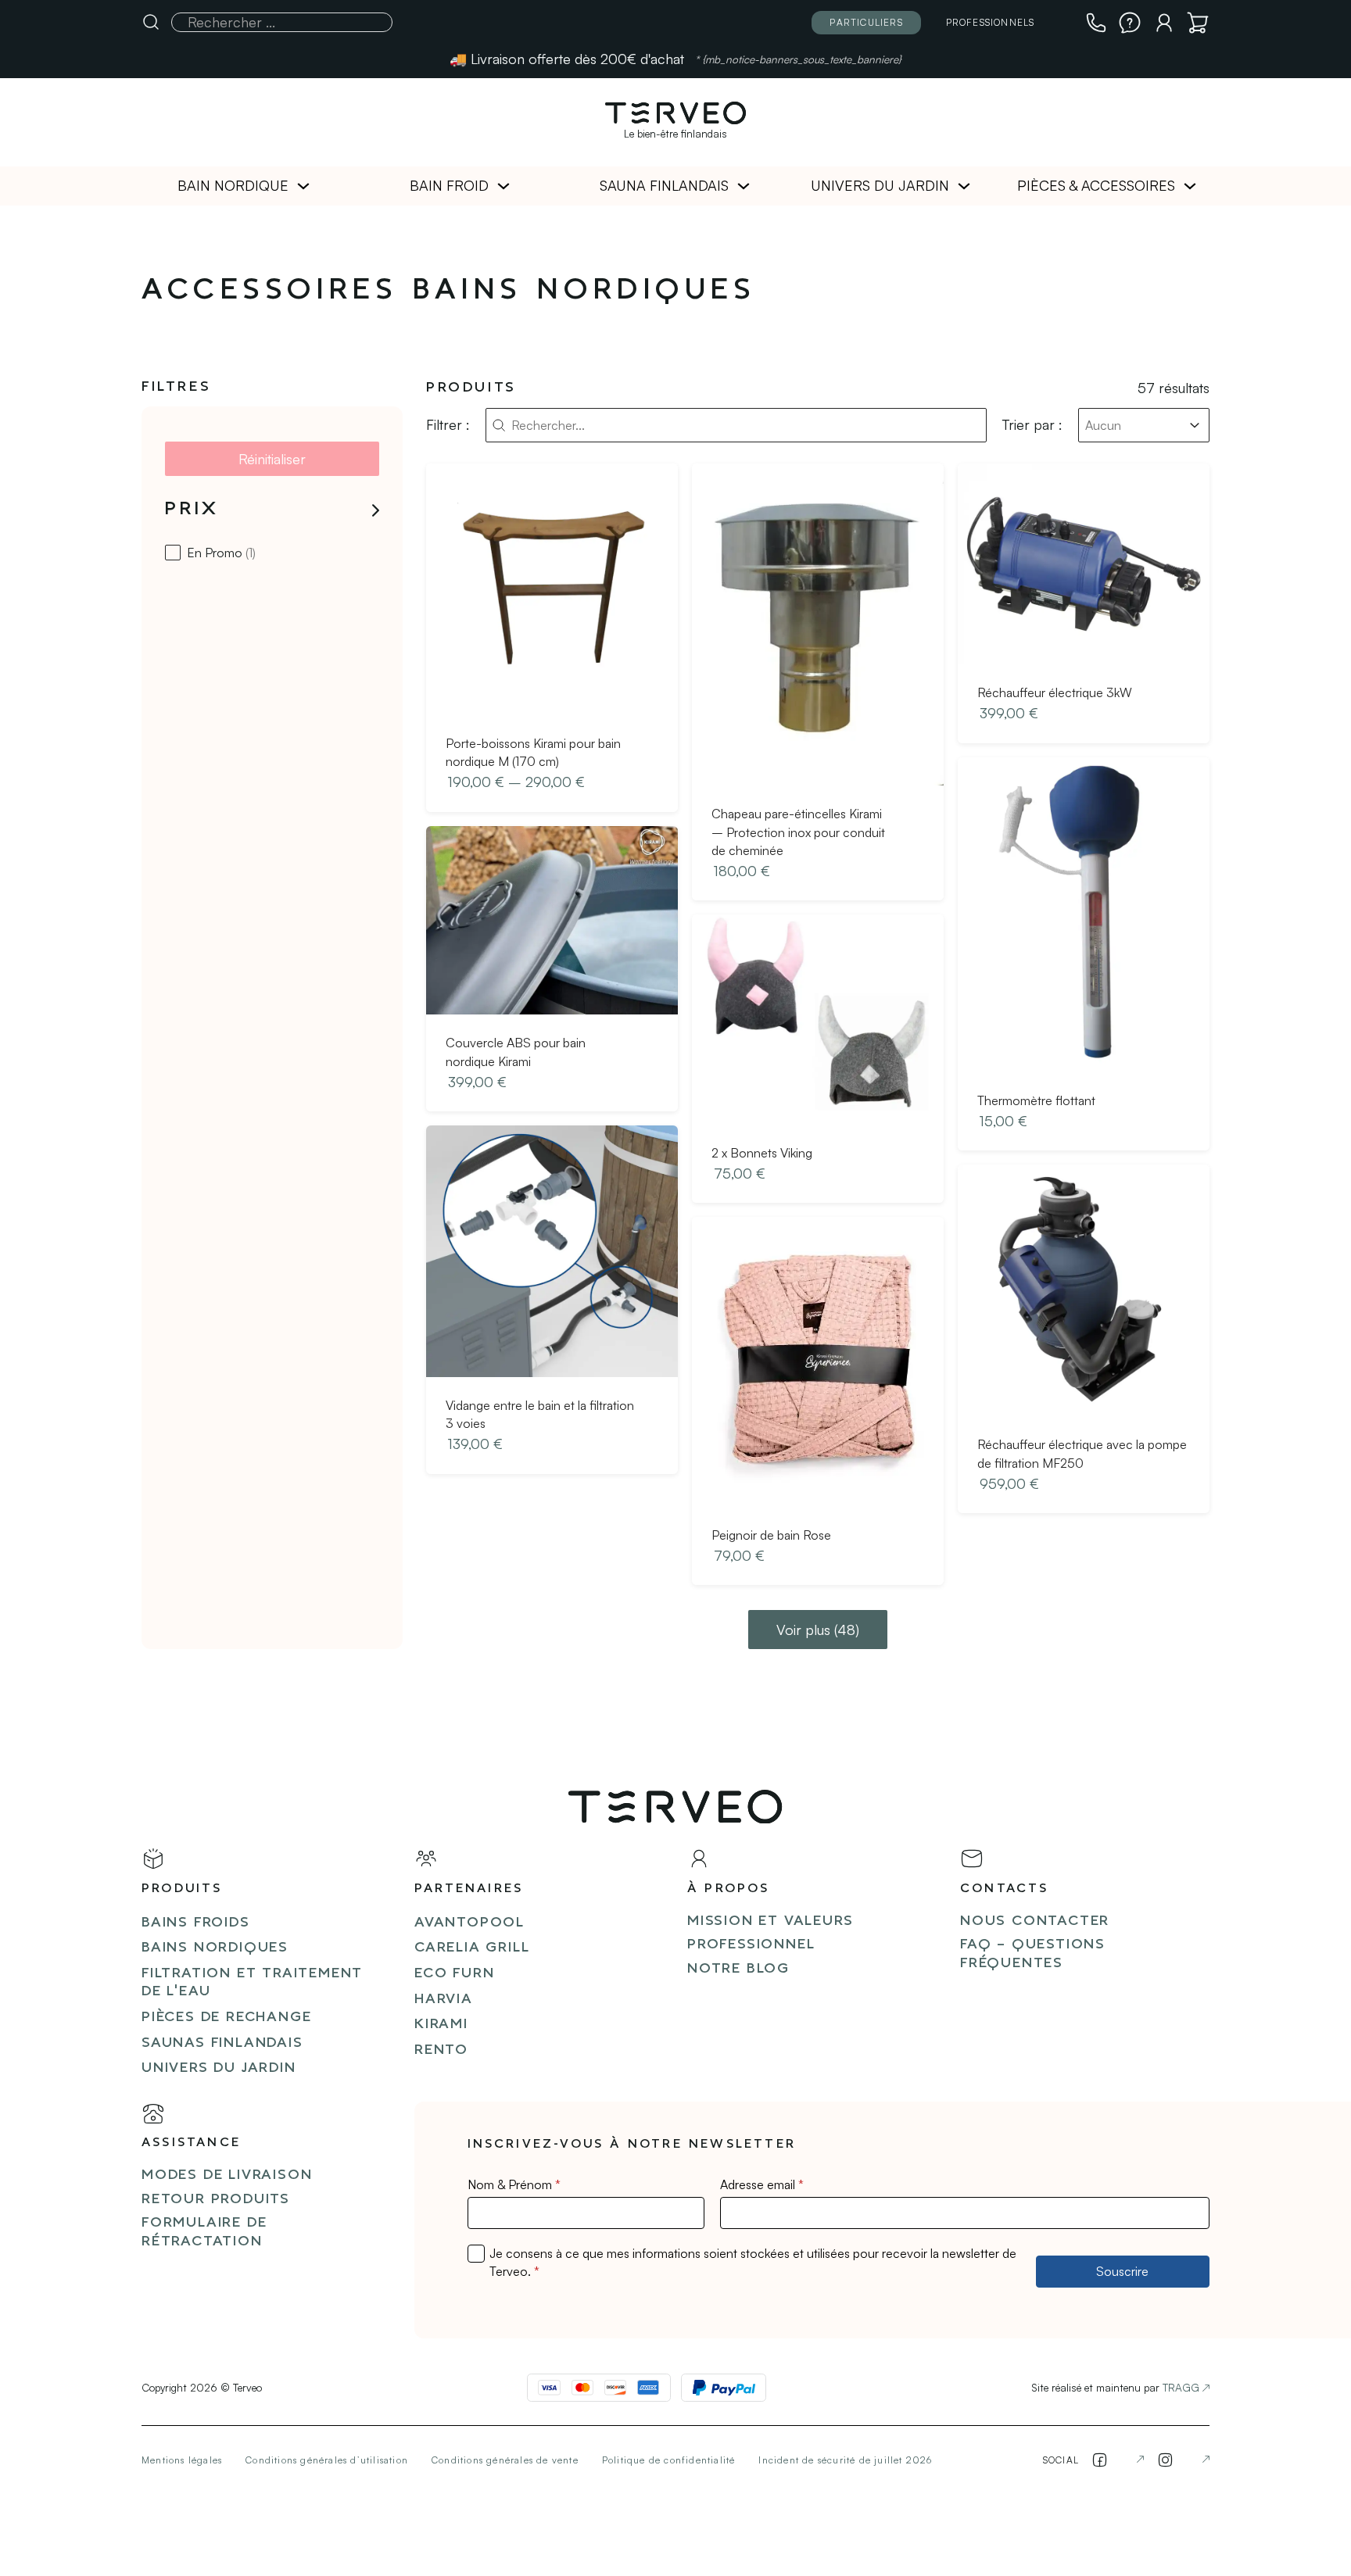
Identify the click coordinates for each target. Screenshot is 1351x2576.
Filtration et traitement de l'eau (252, 1983)
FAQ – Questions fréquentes (1033, 1954)
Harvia (444, 2000)
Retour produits (216, 2200)
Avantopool (469, 1923)
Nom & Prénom (514, 2184)
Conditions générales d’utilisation (327, 2460)
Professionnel (751, 1945)
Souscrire (1122, 2271)
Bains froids (196, 1923)
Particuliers (866, 22)
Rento (441, 2050)
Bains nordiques (215, 1948)
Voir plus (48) (818, 1630)
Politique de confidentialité (669, 2460)
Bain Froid (449, 185)
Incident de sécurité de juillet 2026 (845, 2460)
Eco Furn (454, 1974)
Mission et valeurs (770, 1921)
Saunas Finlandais (222, 2043)
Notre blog (738, 1969)
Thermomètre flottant (1036, 1100)
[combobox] (1130, 425)
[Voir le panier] (1198, 23)
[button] (272, 510)
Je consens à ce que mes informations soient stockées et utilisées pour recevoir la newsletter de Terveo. (753, 2262)
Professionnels (991, 22)
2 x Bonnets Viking (762, 1153)
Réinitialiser (272, 459)
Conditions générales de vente (505, 2460)
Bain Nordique (233, 185)
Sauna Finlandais (664, 185)
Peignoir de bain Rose (771, 1535)
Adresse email (762, 2184)
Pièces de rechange (226, 2018)
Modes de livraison (227, 2175)
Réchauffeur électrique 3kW (1055, 692)
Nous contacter (1035, 1921)
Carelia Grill (472, 1948)
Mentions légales (182, 2460)
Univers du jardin (880, 185)
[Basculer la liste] (1195, 425)
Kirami (441, 2025)
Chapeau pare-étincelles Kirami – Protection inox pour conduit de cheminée (798, 832)
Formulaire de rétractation (204, 2232)
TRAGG (1181, 2387)
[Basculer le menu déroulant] (303, 186)
